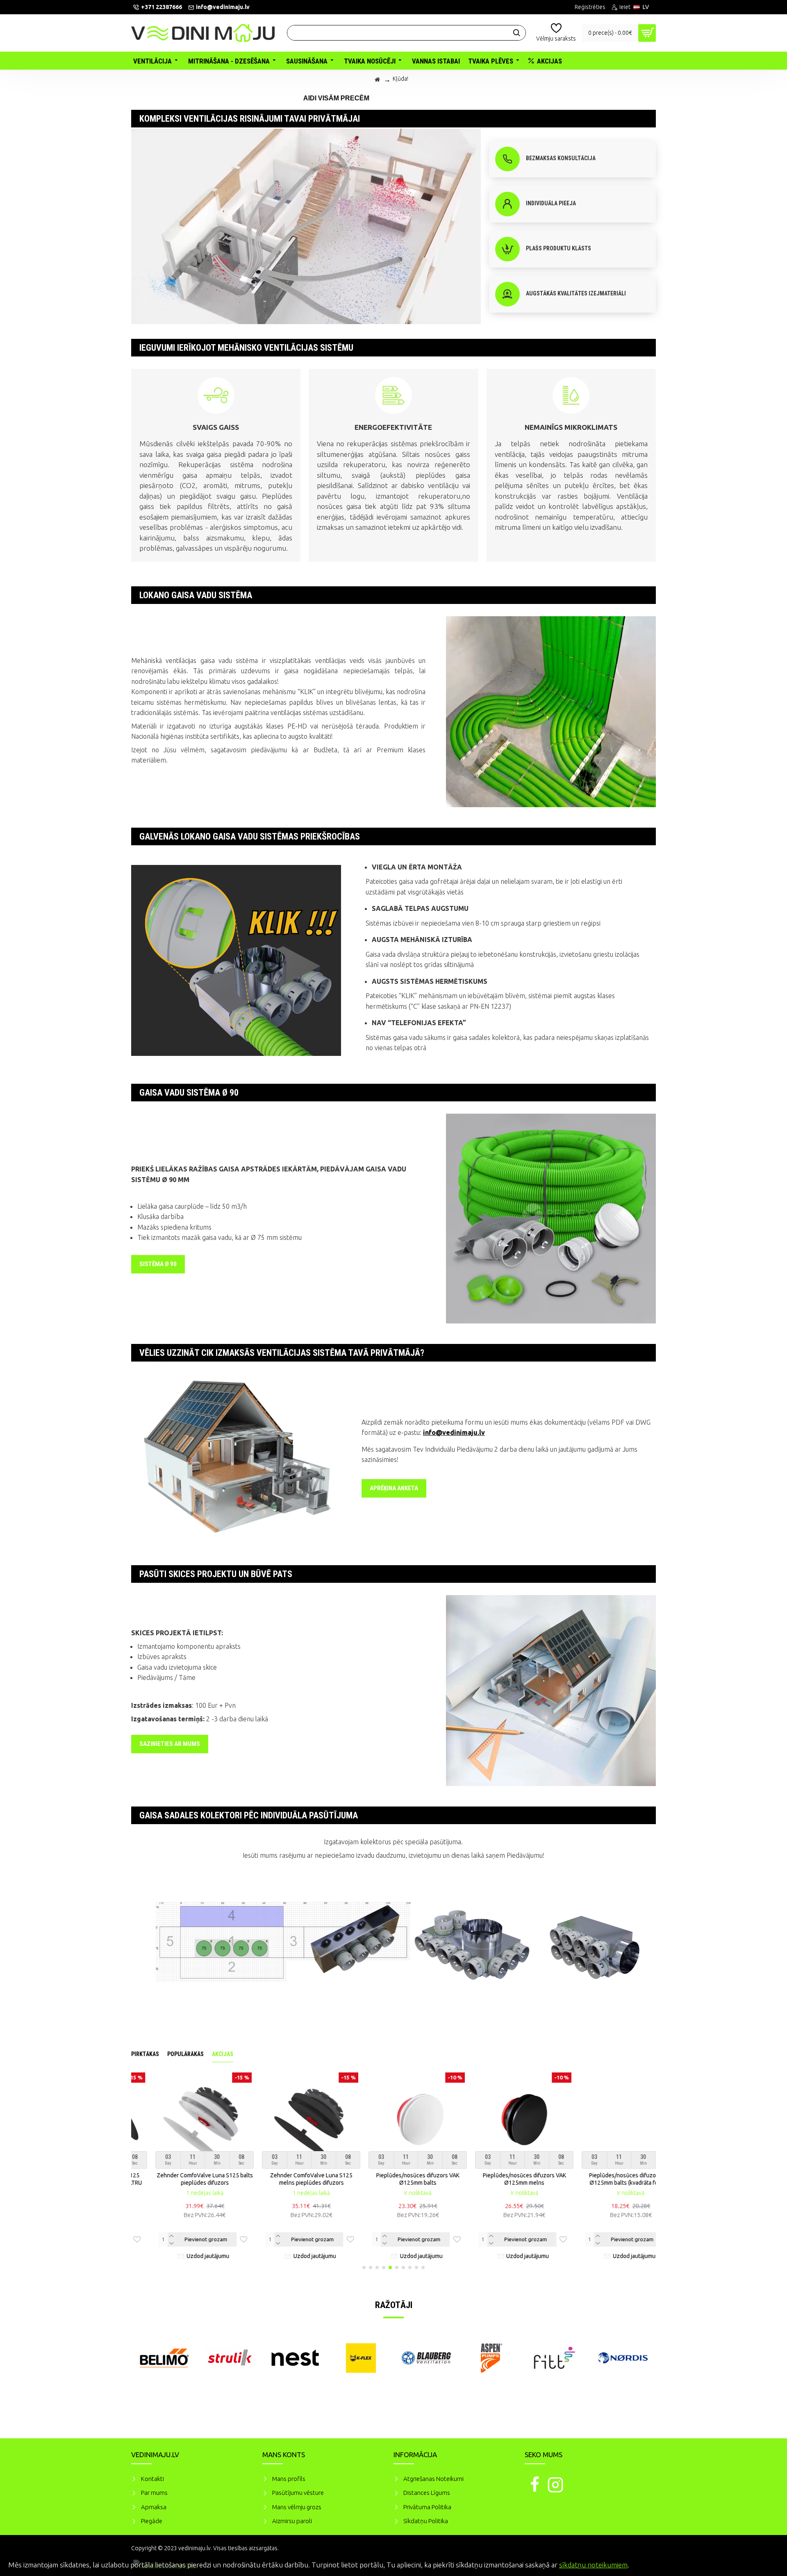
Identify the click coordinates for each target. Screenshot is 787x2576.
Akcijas (223, 2054)
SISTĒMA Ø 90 (158, 1264)
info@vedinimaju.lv (454, 1432)
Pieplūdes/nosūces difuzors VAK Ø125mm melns (500, 2179)
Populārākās (185, 2054)
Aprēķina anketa (394, 1488)
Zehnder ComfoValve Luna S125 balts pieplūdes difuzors (181, 2179)
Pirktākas (145, 2054)
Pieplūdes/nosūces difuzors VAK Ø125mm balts (394, 2179)
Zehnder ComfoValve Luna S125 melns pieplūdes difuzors (287, 2179)
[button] (364, 2267)
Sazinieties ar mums (170, 1744)
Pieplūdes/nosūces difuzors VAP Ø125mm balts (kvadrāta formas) (607, 2179)
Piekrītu (767, 2564)
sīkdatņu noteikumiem (593, 2565)
